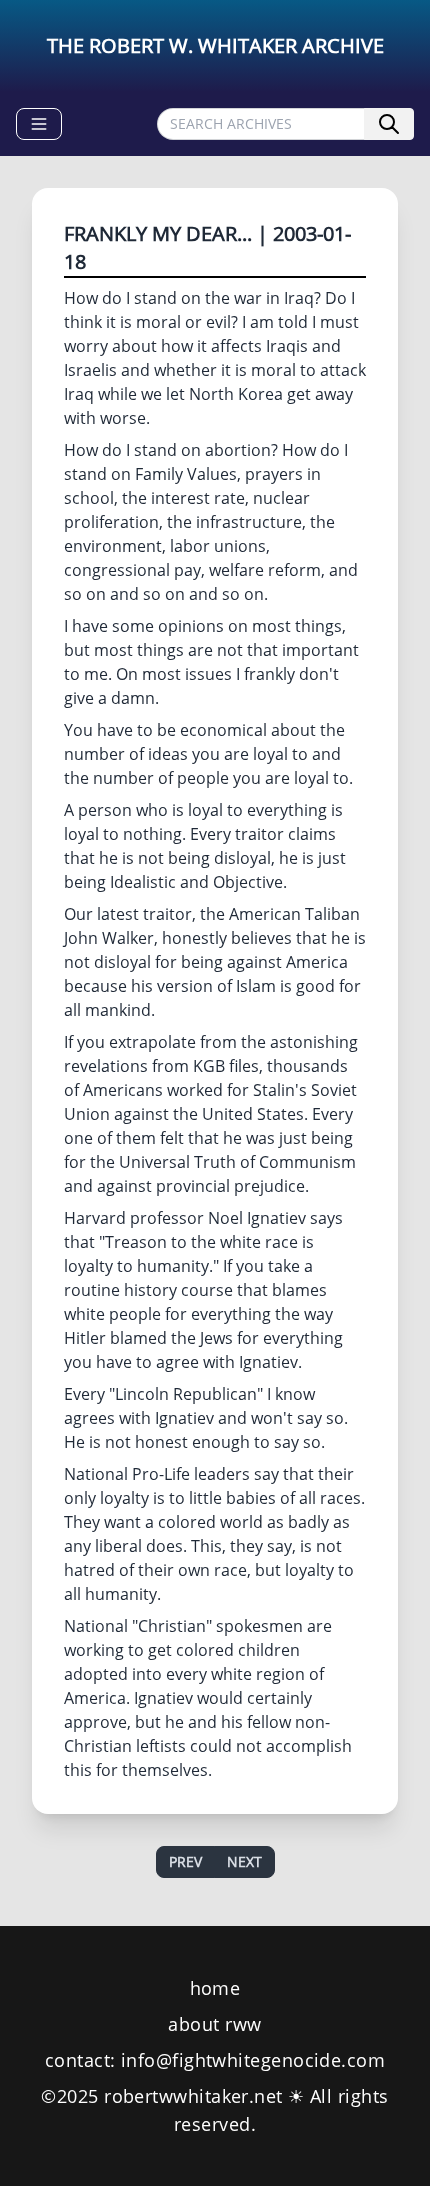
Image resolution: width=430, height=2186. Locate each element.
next (244, 1861)
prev (185, 1861)
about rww (214, 2024)
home (215, 1988)
